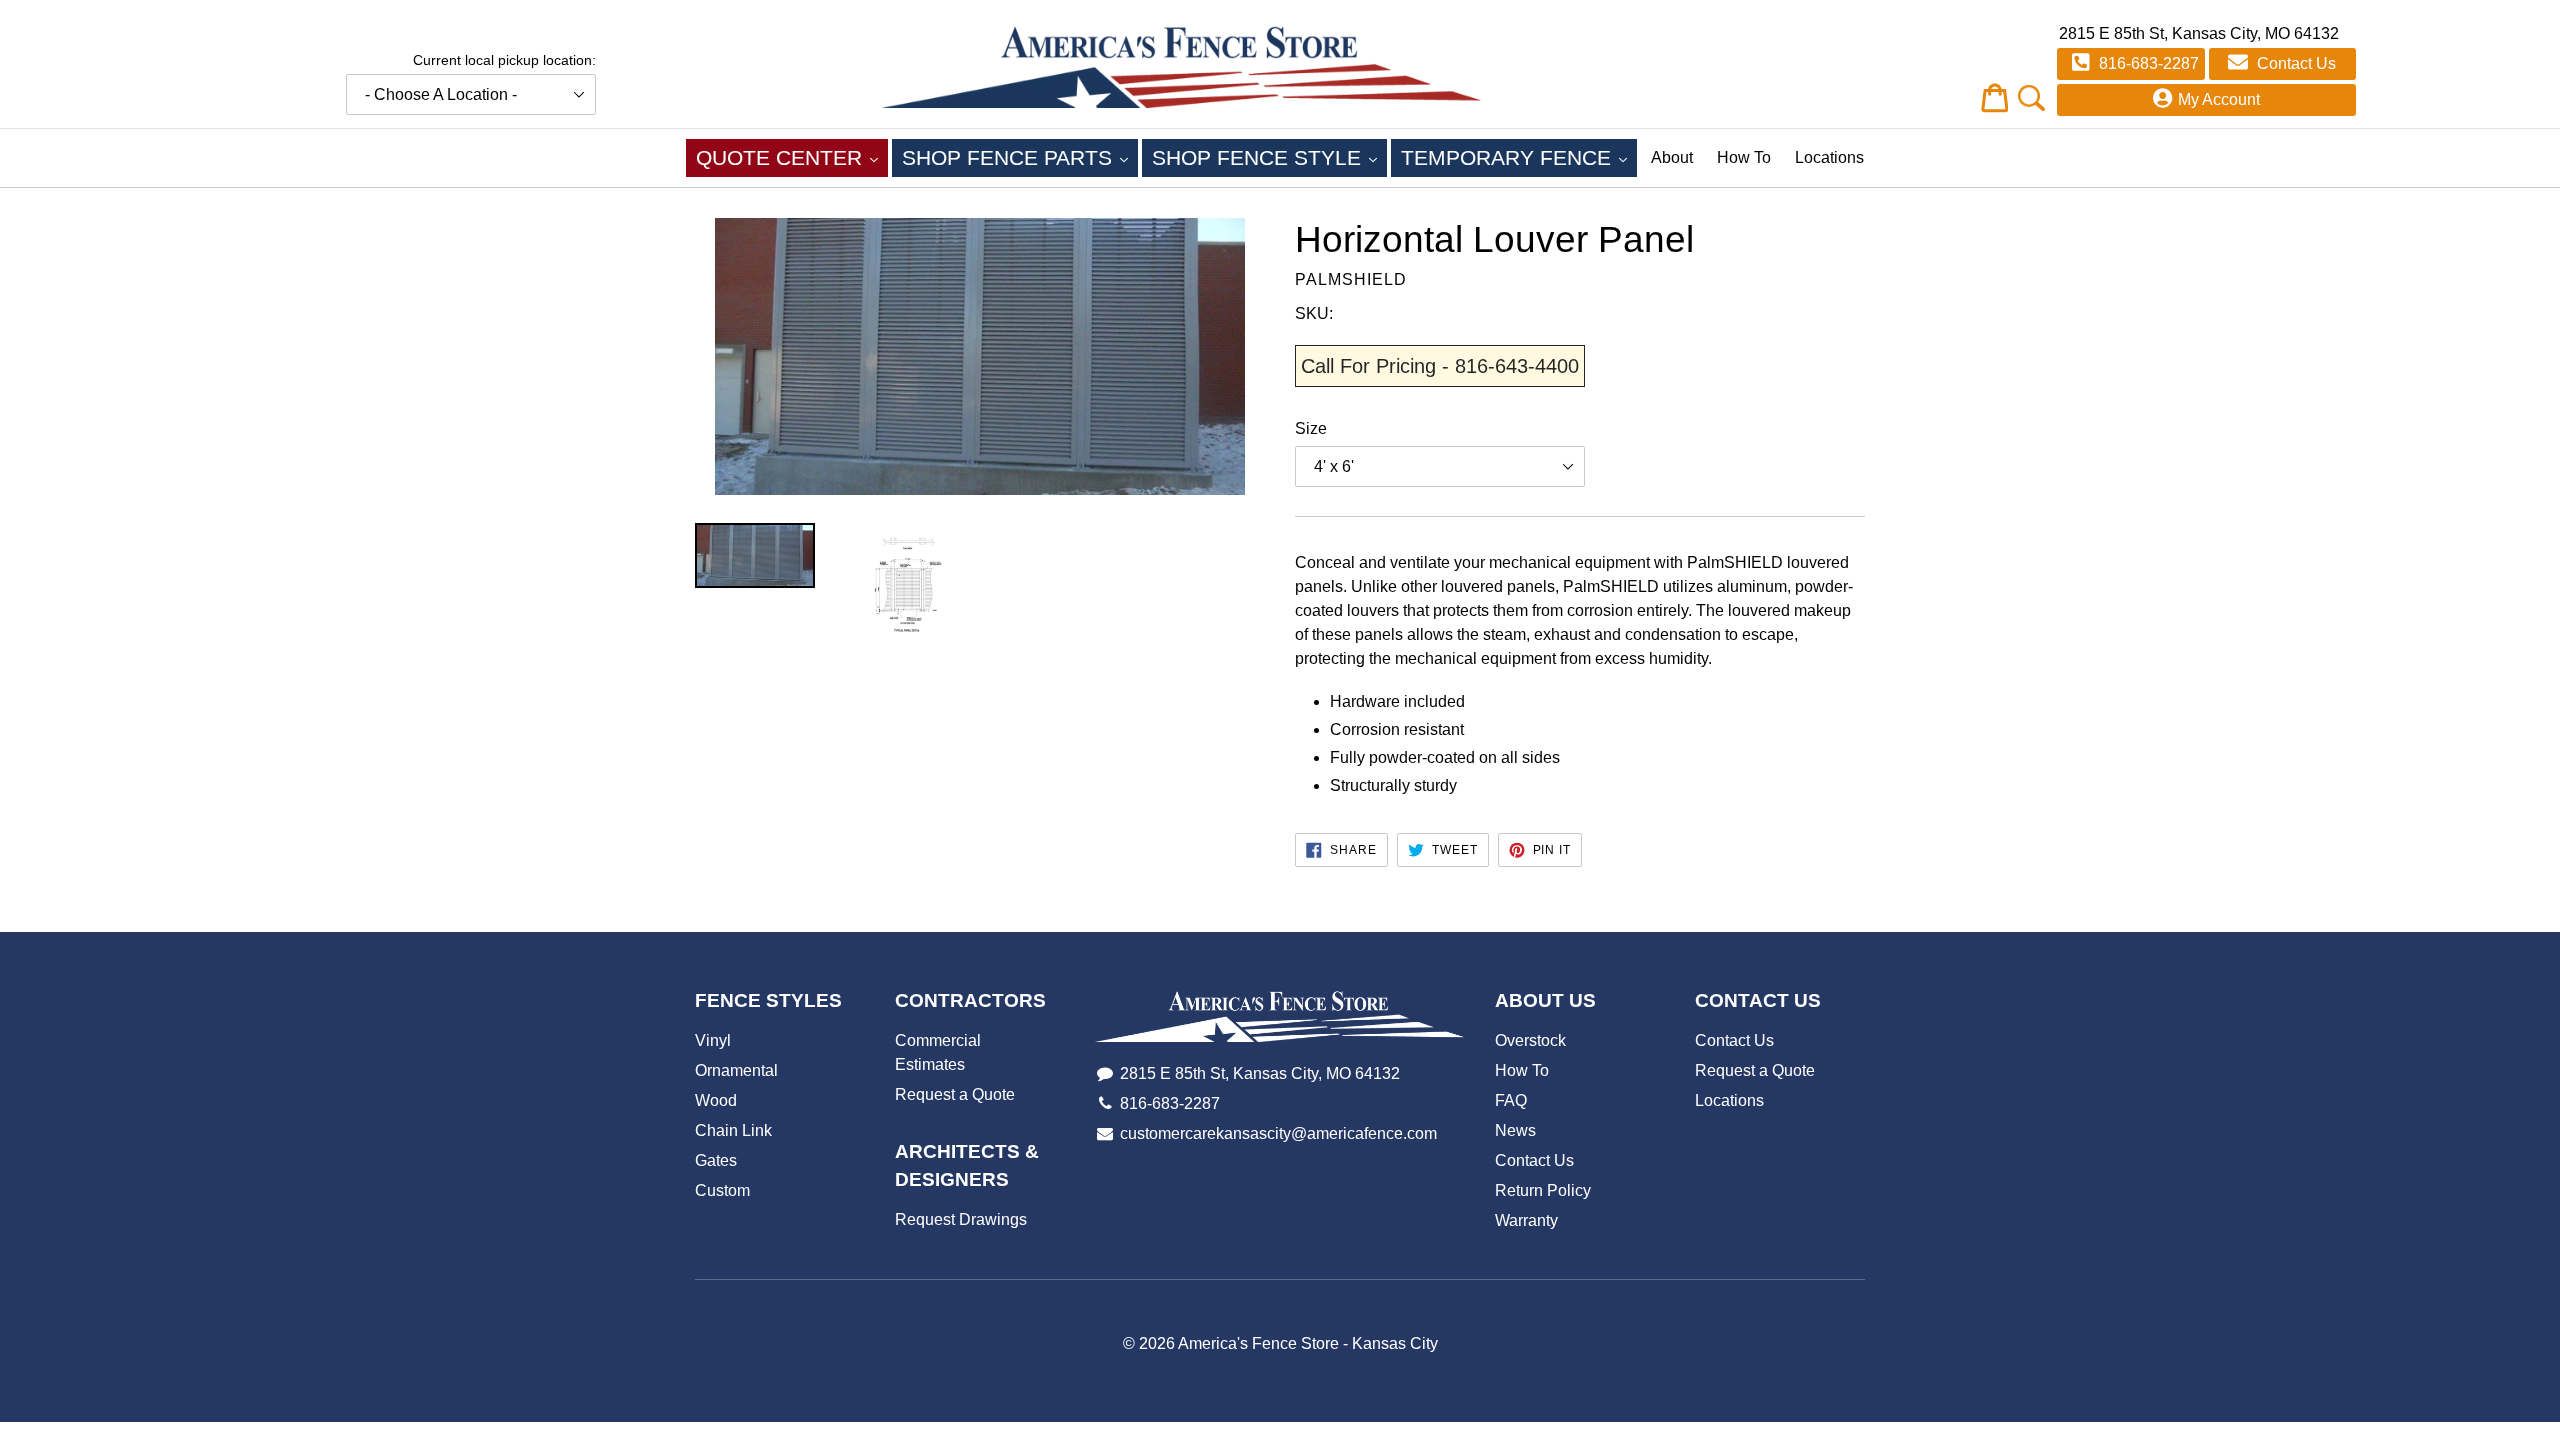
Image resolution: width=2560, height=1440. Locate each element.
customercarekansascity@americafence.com (1278, 1133)
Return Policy (1543, 1190)
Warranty (1526, 1220)
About (1672, 157)
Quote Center (792, 157)
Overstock (1530, 1040)
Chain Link (733, 1130)
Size (1311, 428)
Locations (1829, 157)
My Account (2219, 99)
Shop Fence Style (1269, 157)
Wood (716, 1100)
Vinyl (713, 1040)
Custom (722, 1190)
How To (1744, 157)
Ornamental (736, 1070)
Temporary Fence (1519, 157)
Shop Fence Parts (1020, 157)
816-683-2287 (2147, 63)
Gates (716, 1160)
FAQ (1511, 1100)
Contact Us (2294, 63)
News (1515, 1130)
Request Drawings (961, 1219)
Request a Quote (955, 1094)
